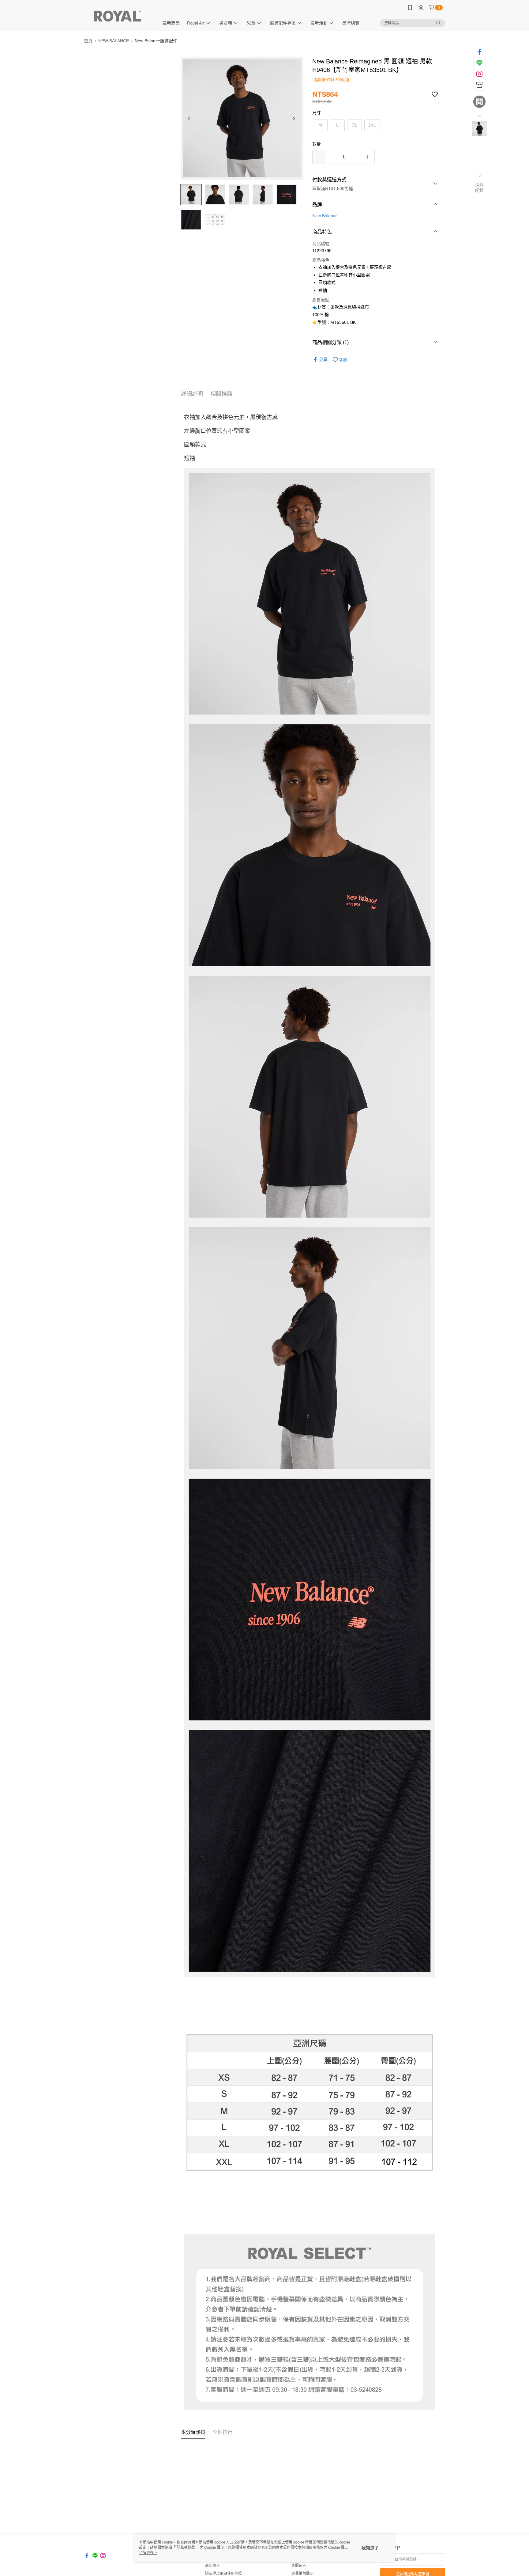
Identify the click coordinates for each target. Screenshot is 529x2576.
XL (355, 125)
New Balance (325, 216)
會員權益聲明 (302, 2574)
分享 (323, 359)
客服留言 (299, 2566)
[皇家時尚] (118, 16)
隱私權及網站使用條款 (223, 2574)
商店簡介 (212, 2566)
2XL (372, 125)
